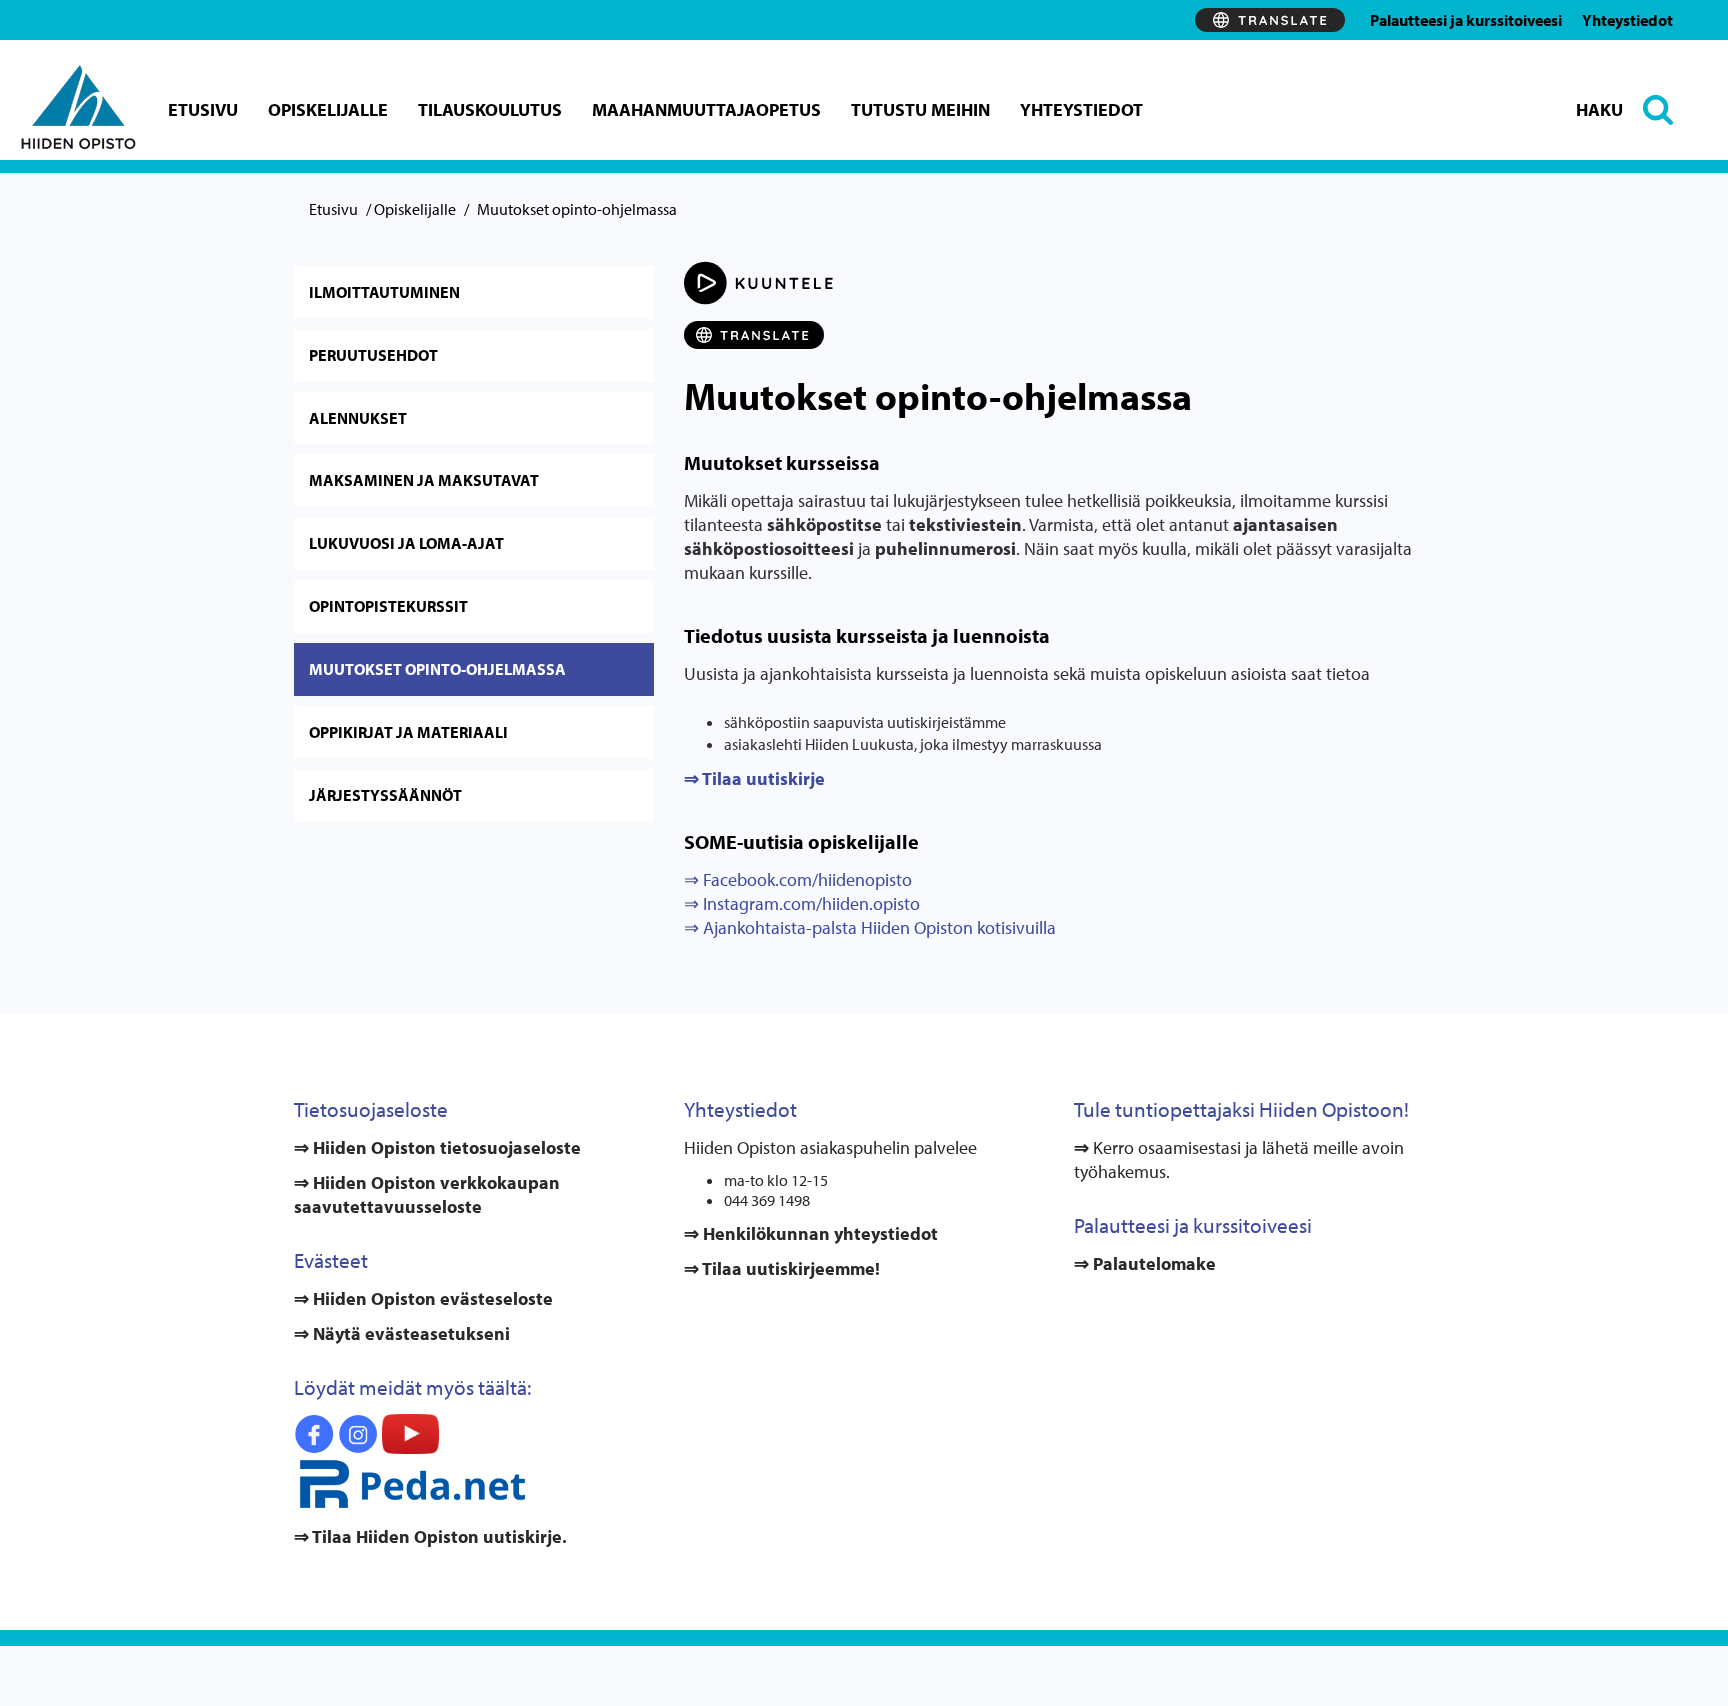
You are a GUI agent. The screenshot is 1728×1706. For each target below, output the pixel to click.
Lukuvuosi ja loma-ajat (406, 543)
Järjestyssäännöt (385, 795)
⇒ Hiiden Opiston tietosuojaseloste (437, 1147)
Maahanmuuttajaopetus (706, 109)
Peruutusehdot (373, 355)
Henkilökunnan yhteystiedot (818, 1233)
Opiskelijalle (328, 109)
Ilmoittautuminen (384, 292)
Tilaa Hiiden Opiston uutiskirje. (438, 1536)
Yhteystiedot (1627, 20)
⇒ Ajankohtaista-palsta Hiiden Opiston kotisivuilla (870, 927)
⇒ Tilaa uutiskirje (754, 778)
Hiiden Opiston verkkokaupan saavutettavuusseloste (427, 1194)
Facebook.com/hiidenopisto (805, 879)
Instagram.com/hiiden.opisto (809, 903)
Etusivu (203, 109)
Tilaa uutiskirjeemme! (789, 1268)
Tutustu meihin (920, 109)
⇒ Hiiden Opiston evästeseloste (423, 1298)
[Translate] (1270, 20)
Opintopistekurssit (388, 606)
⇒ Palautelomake (1145, 1263)
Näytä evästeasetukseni (411, 1333)
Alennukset (358, 418)
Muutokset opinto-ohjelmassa (437, 669)
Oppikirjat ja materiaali (408, 732)
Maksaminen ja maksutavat (424, 480)
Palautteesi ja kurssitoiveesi (1466, 20)
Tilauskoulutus (490, 109)
